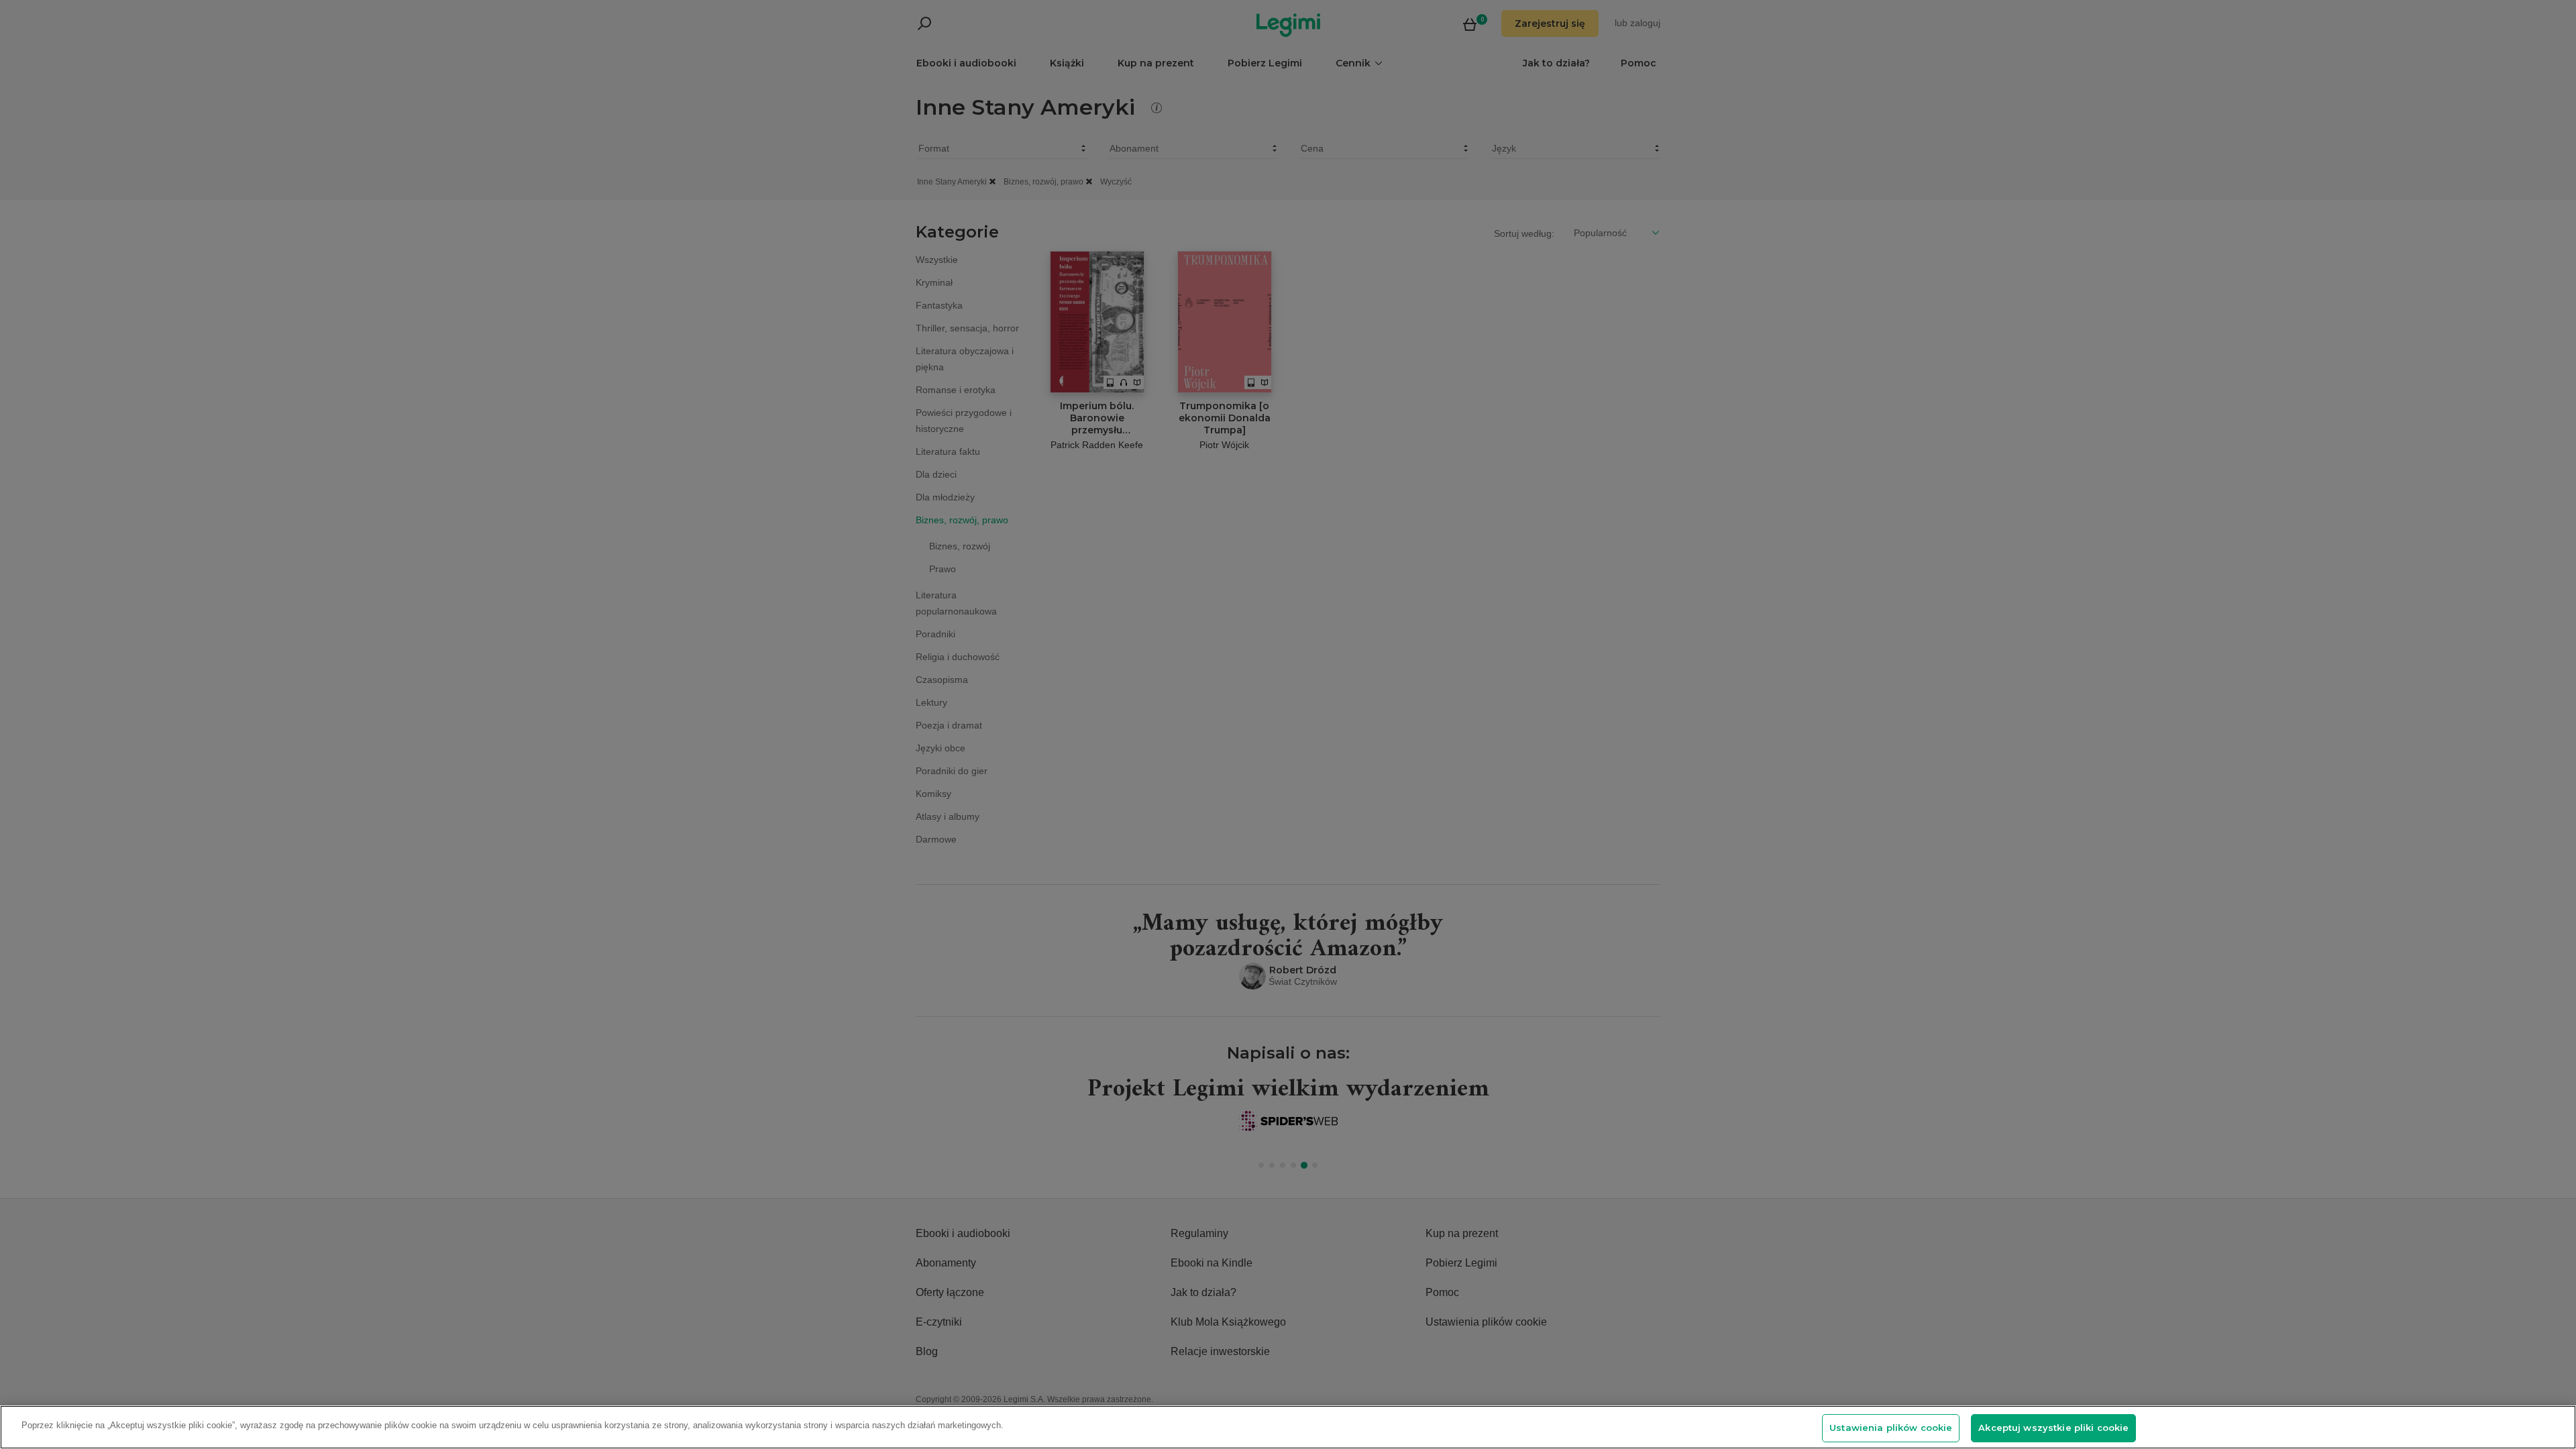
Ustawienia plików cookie (1891, 1428)
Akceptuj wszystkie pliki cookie (2053, 1428)
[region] (1288, 1427)
